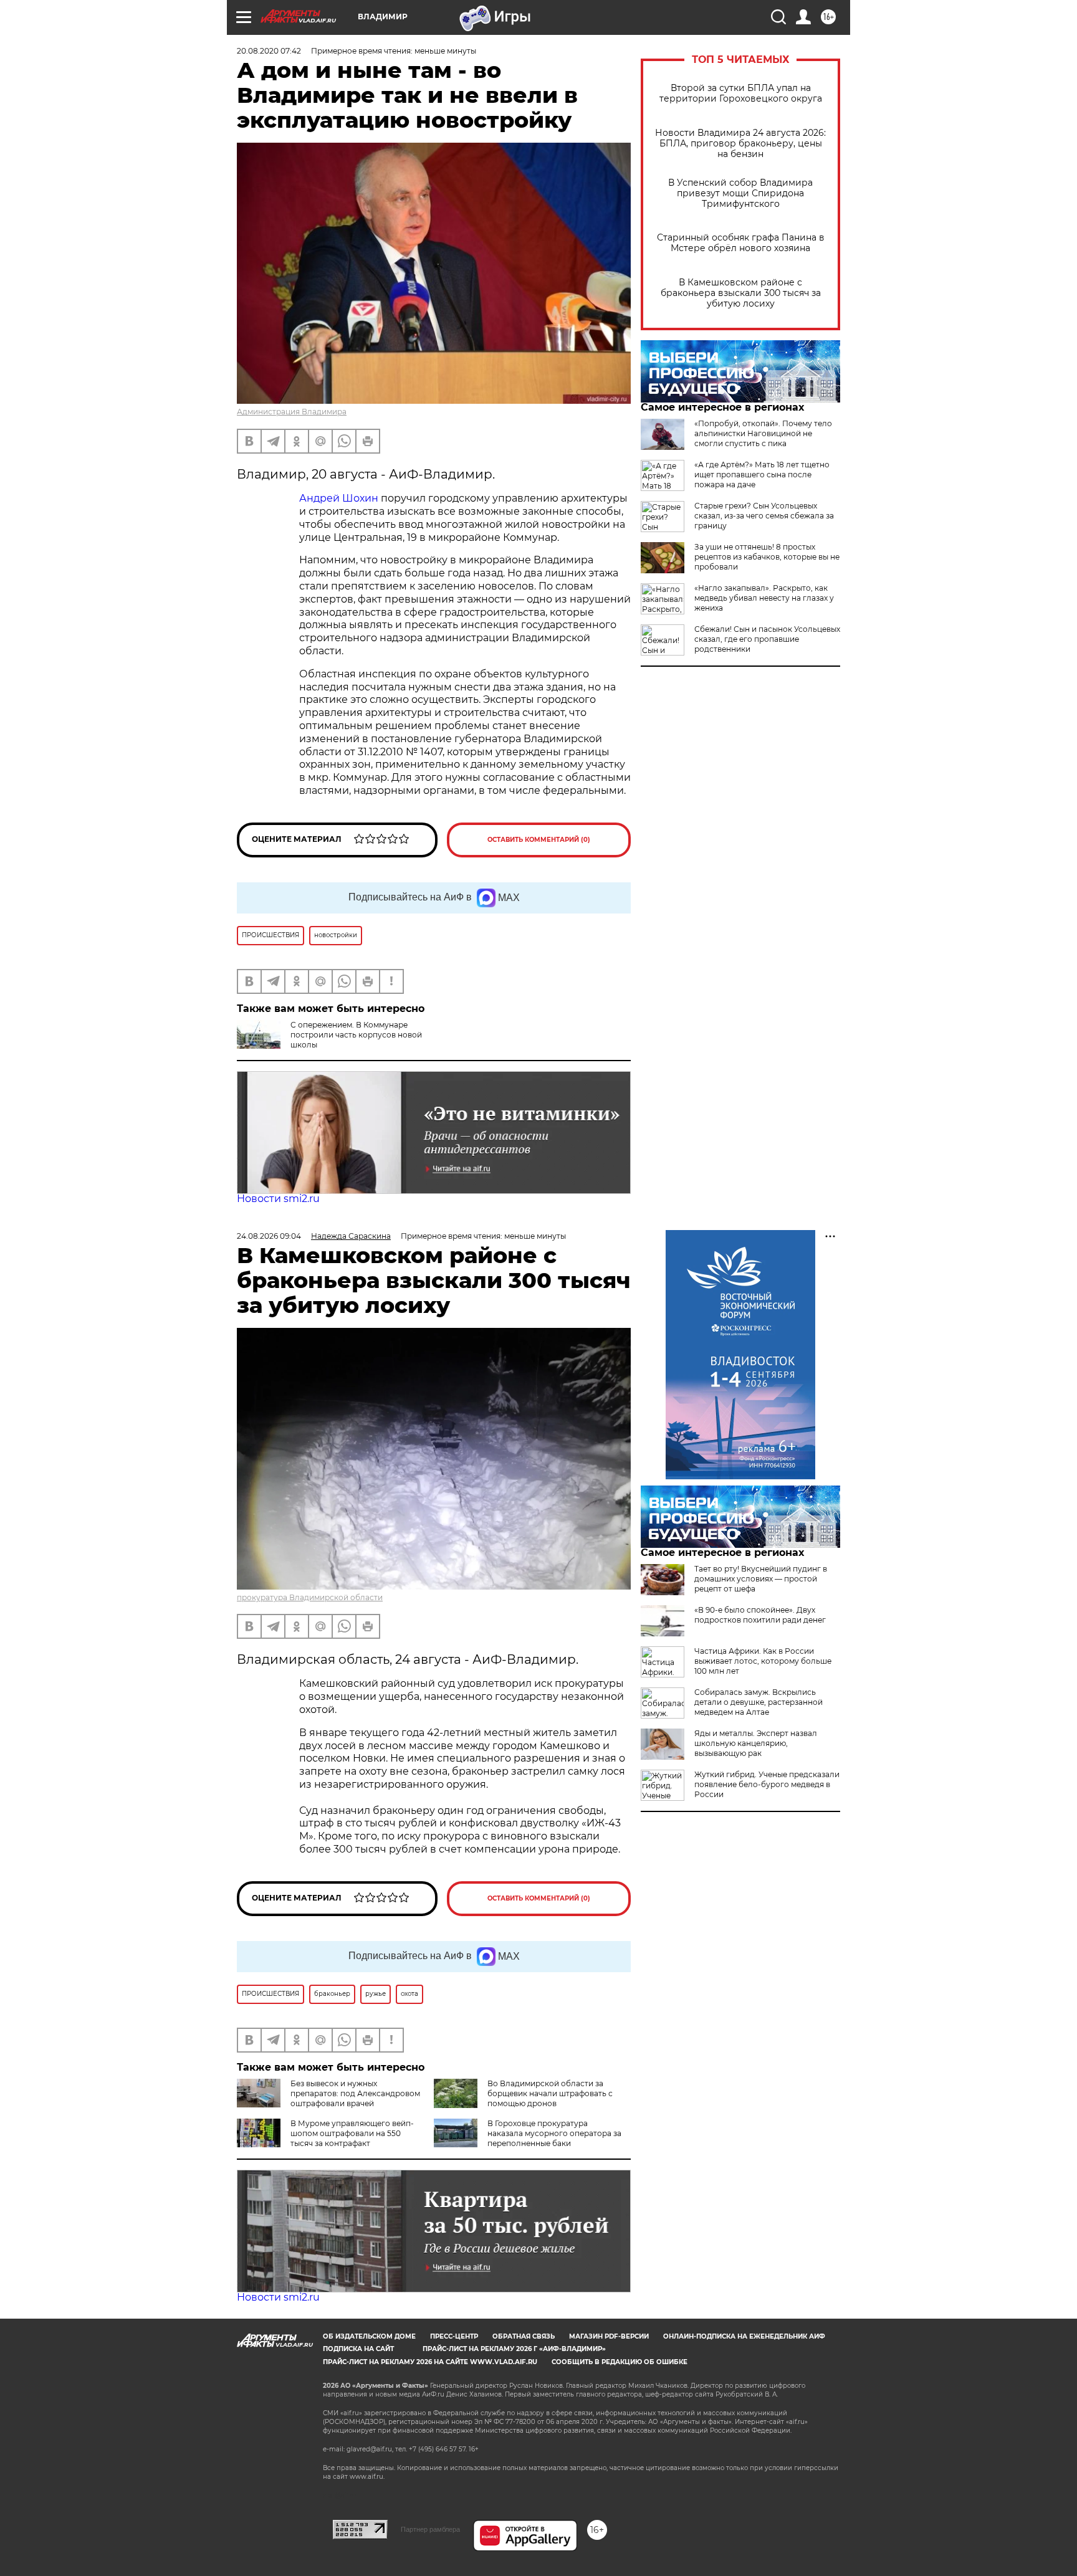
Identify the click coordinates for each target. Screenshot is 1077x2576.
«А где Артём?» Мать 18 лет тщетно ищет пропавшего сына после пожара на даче (762, 475)
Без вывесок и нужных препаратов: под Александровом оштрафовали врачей (355, 2093)
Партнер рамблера (430, 2529)
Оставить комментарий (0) (539, 840)
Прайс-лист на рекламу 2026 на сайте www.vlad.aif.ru (430, 2362)
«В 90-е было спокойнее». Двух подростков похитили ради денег (760, 1615)
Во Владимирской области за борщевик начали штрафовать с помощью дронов (550, 2093)
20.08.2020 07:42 (269, 51)
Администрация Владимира (292, 412)
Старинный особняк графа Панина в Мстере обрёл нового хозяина (741, 243)
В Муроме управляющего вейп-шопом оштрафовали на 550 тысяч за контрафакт (352, 2133)
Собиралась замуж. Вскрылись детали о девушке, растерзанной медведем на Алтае (759, 1702)
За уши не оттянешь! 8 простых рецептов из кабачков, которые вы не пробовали (767, 557)
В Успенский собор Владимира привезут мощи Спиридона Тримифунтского (740, 193)
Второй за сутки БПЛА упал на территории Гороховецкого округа (741, 93)
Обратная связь (524, 2336)
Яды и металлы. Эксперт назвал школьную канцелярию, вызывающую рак (756, 1743)
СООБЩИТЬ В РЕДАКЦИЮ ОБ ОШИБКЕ (620, 2362)
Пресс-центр (454, 2336)
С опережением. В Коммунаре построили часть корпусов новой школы (356, 1035)
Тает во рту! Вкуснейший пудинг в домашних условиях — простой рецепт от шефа (761, 1579)
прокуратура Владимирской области (310, 1597)
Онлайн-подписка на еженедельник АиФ (744, 2336)
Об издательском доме (369, 2336)
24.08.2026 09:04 (269, 1236)
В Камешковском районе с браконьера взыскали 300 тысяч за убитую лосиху (741, 293)
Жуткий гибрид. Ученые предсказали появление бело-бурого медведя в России (767, 1784)
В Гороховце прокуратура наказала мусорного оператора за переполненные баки (554, 2133)
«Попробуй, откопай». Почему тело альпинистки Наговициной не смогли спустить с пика (763, 433)
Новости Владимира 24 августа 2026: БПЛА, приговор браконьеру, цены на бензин (740, 144)
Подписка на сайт (358, 2349)
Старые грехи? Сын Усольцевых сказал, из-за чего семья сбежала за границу (764, 516)
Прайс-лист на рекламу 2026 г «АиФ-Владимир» (514, 2349)
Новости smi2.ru (278, 1199)
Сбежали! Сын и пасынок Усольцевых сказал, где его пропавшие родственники (767, 639)
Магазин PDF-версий (609, 2336)
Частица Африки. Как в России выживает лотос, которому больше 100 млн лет (763, 1661)
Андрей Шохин (340, 498)
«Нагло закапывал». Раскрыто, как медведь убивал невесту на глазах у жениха (764, 598)
